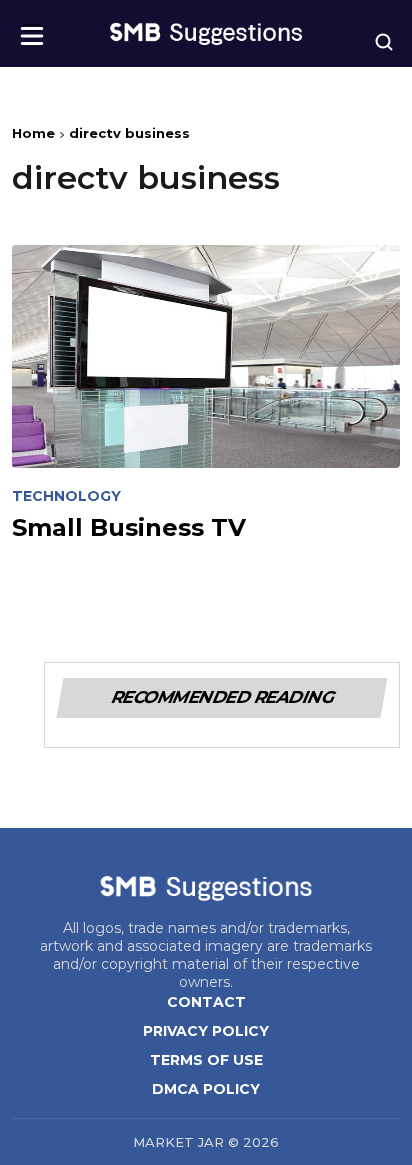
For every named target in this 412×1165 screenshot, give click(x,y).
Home (33, 133)
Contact (206, 1002)
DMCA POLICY (206, 1089)
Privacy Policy (206, 1031)
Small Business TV (129, 527)
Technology (66, 496)
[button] (32, 29)
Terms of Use (206, 1060)
